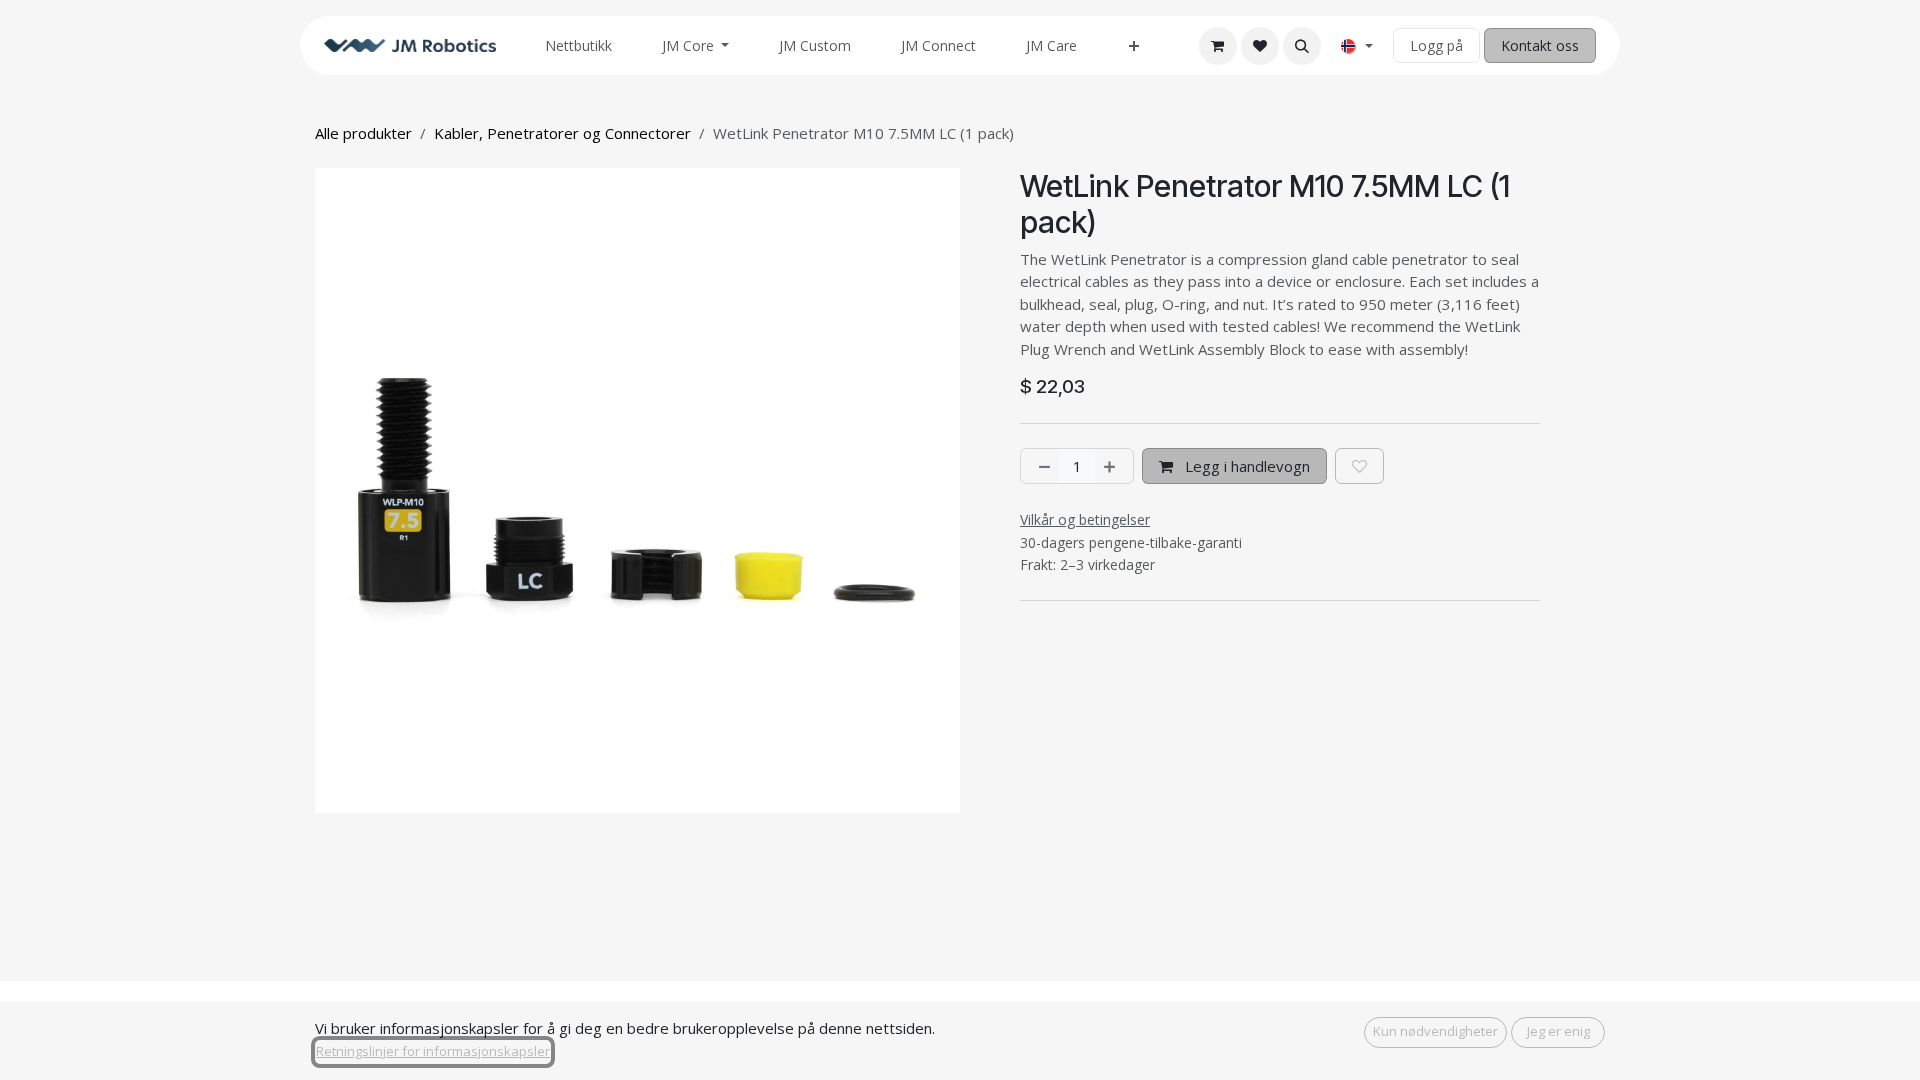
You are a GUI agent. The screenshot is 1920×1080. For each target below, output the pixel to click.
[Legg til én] (1113, 466)
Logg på (1436, 45)
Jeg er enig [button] (1558, 1031)
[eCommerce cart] (1218, 46)
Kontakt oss (1540, 45)
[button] (1302, 46)
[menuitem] (578, 45)
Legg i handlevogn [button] (1245, 466)
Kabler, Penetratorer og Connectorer (562, 133)
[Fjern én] (1040, 466)
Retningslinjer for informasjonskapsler (433, 1051)
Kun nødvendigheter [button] (1435, 1031)
